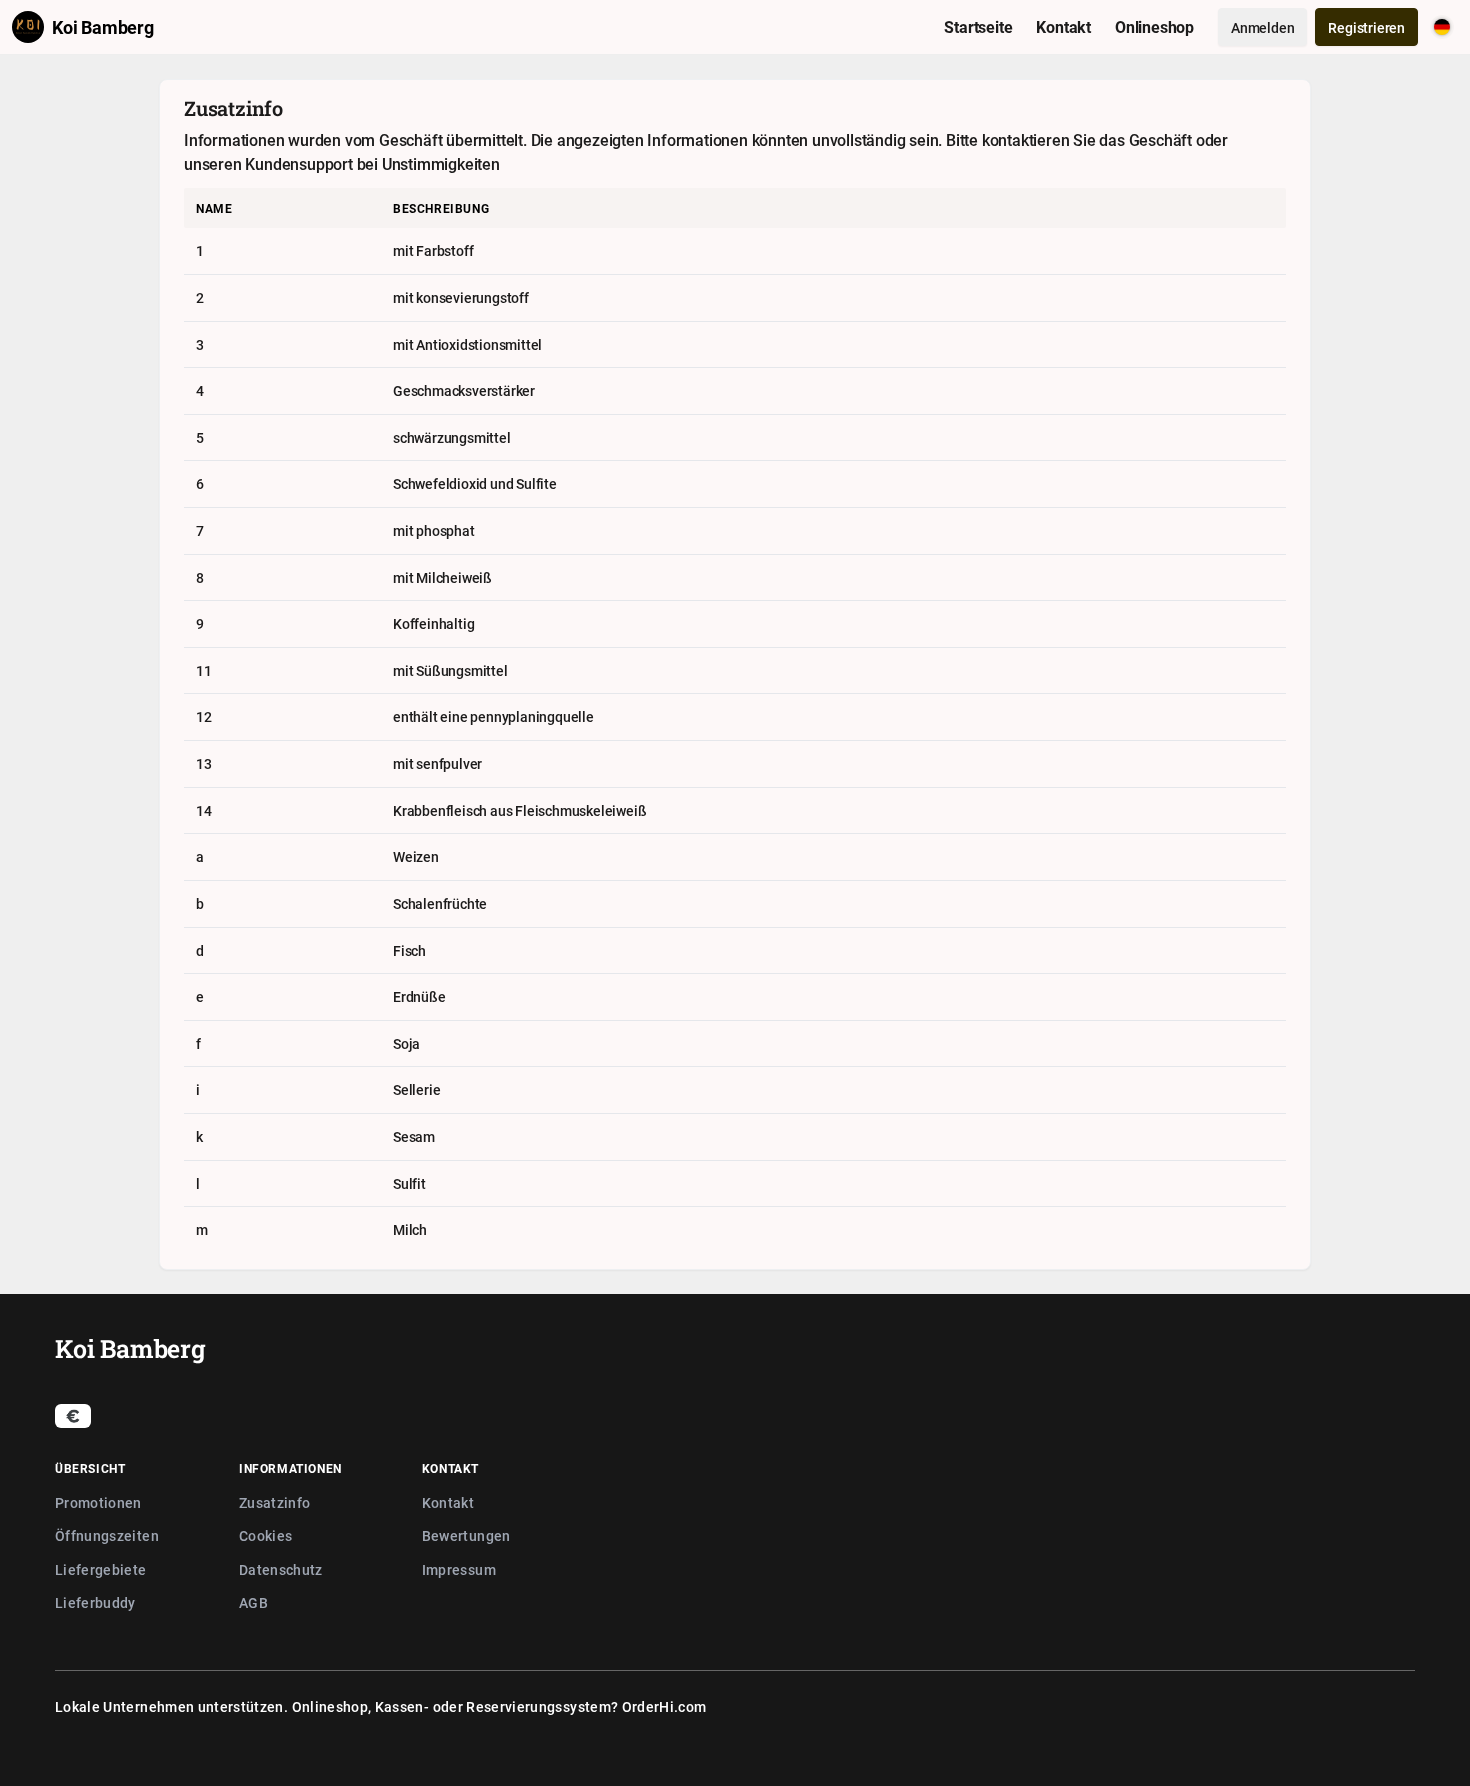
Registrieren (1366, 27)
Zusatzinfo (275, 1502)
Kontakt (448, 1502)
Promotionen (98, 1502)
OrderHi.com (664, 1706)
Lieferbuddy (95, 1602)
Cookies (265, 1535)
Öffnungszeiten (107, 1535)
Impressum (459, 1569)
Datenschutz (281, 1569)
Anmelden (1262, 27)
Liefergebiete (101, 1569)
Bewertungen (466, 1535)
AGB (253, 1602)
